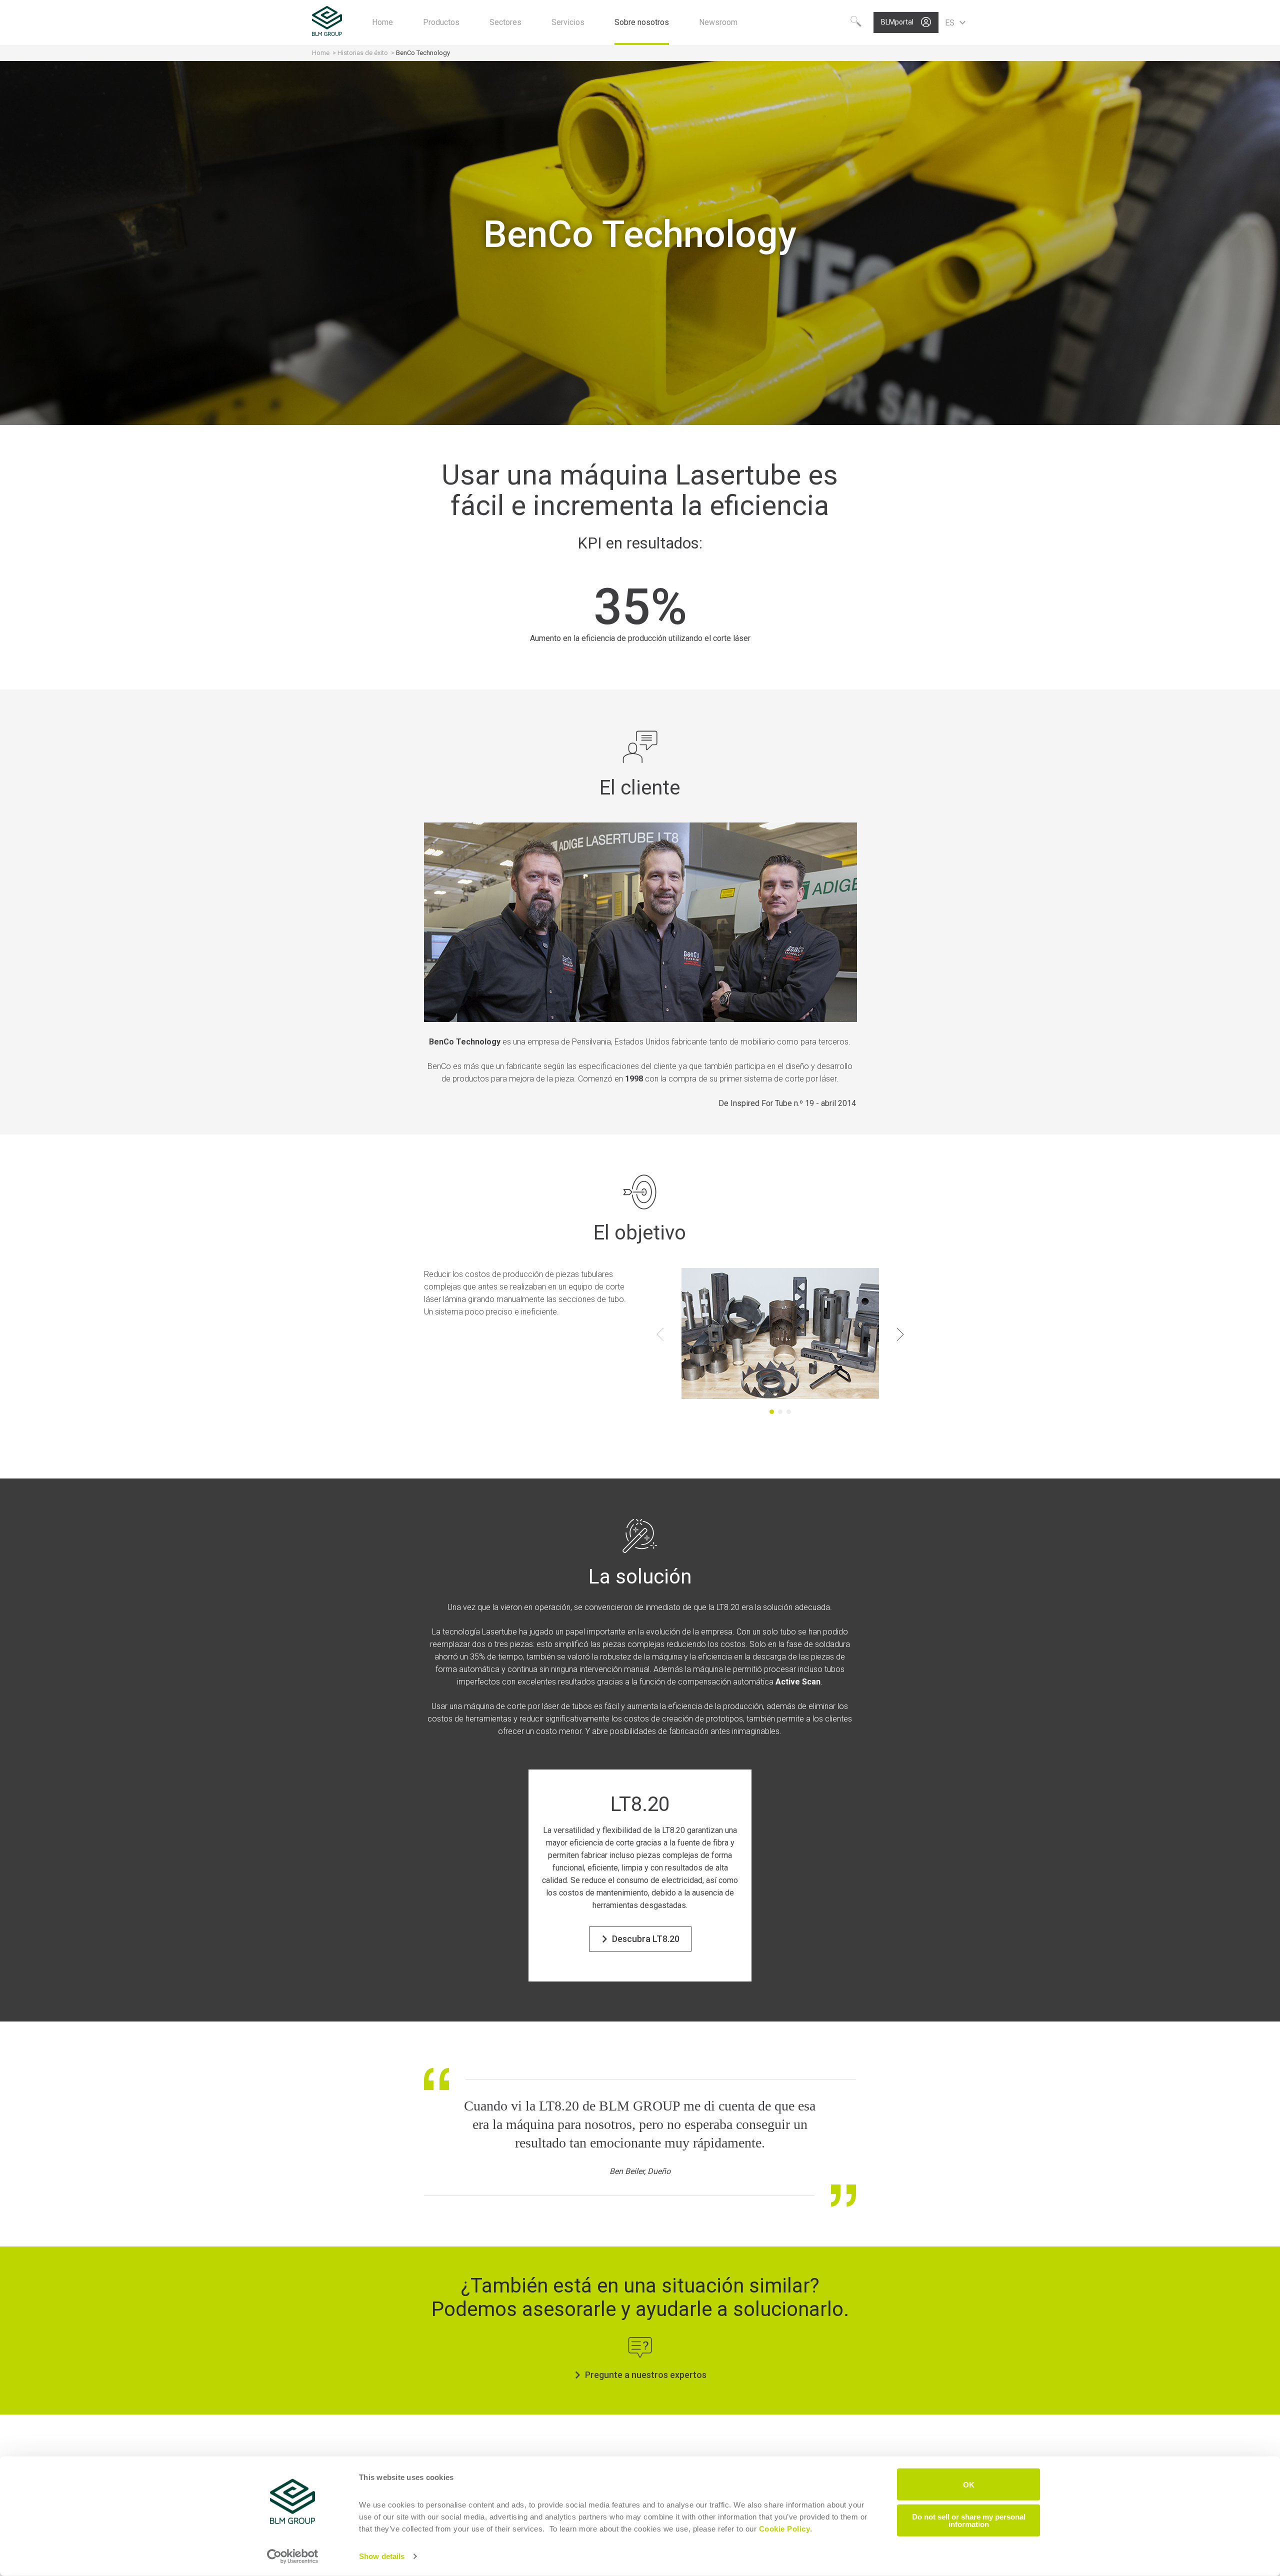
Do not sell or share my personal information (969, 2520)
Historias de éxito (363, 53)
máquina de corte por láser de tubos (528, 1706)
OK (969, 2484)
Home (321, 53)
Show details (382, 2556)
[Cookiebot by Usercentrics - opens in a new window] (293, 2556)
